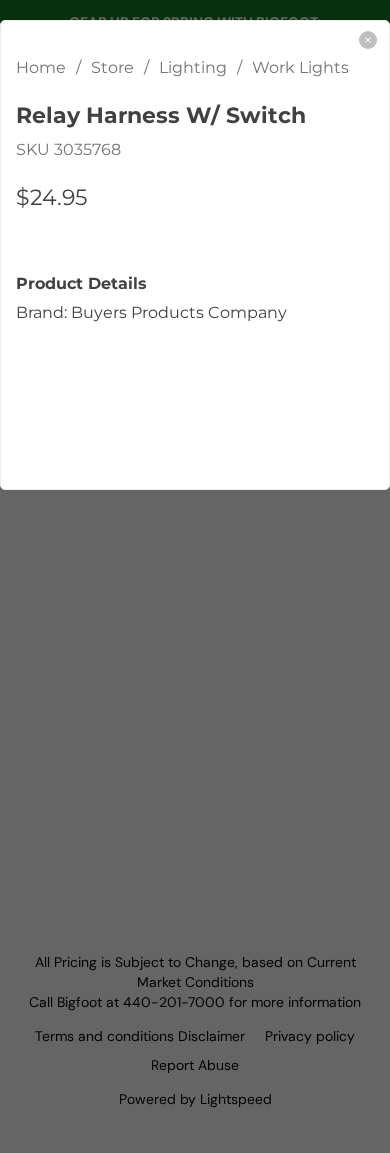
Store (112, 67)
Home (41, 67)
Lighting (193, 67)
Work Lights (300, 67)
